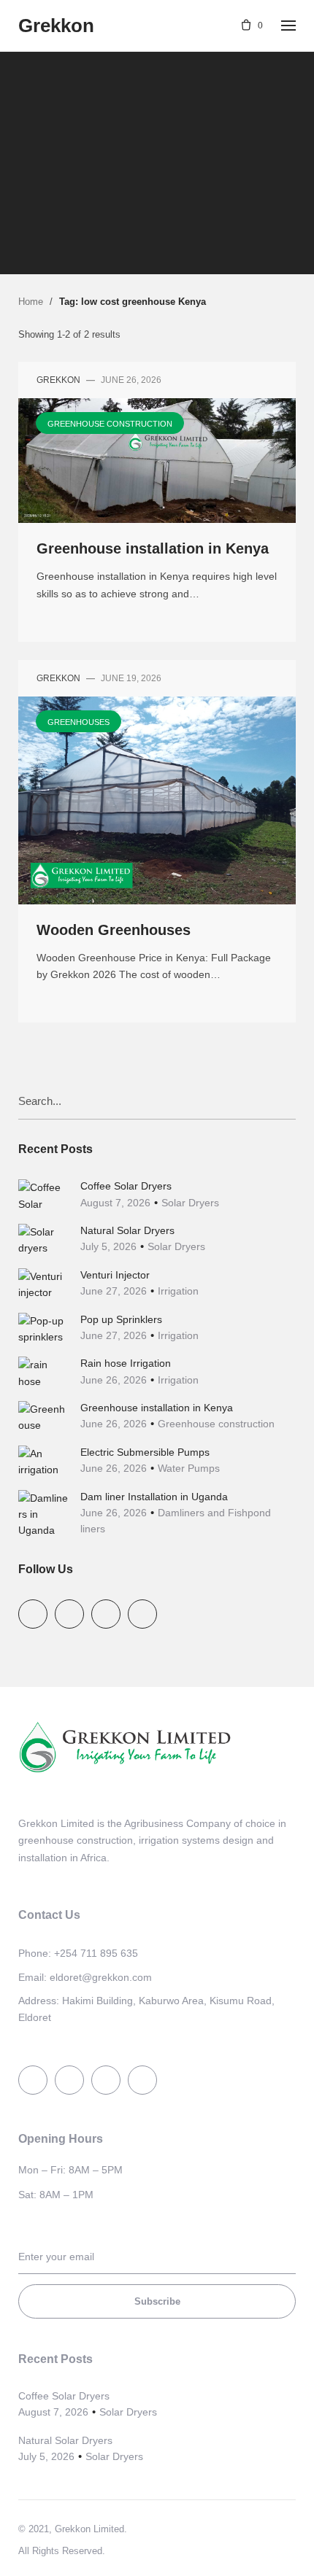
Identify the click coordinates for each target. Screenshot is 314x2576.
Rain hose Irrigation (126, 1363)
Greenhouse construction (156, 139)
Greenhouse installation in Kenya (153, 548)
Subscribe (157, 2301)
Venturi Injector (115, 1275)
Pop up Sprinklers (121, 1319)
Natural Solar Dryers (127, 1230)
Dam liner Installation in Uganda (154, 1497)
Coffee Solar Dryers (126, 1186)
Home (31, 302)
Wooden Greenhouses (114, 930)
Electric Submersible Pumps (145, 1452)
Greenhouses (78, 722)
